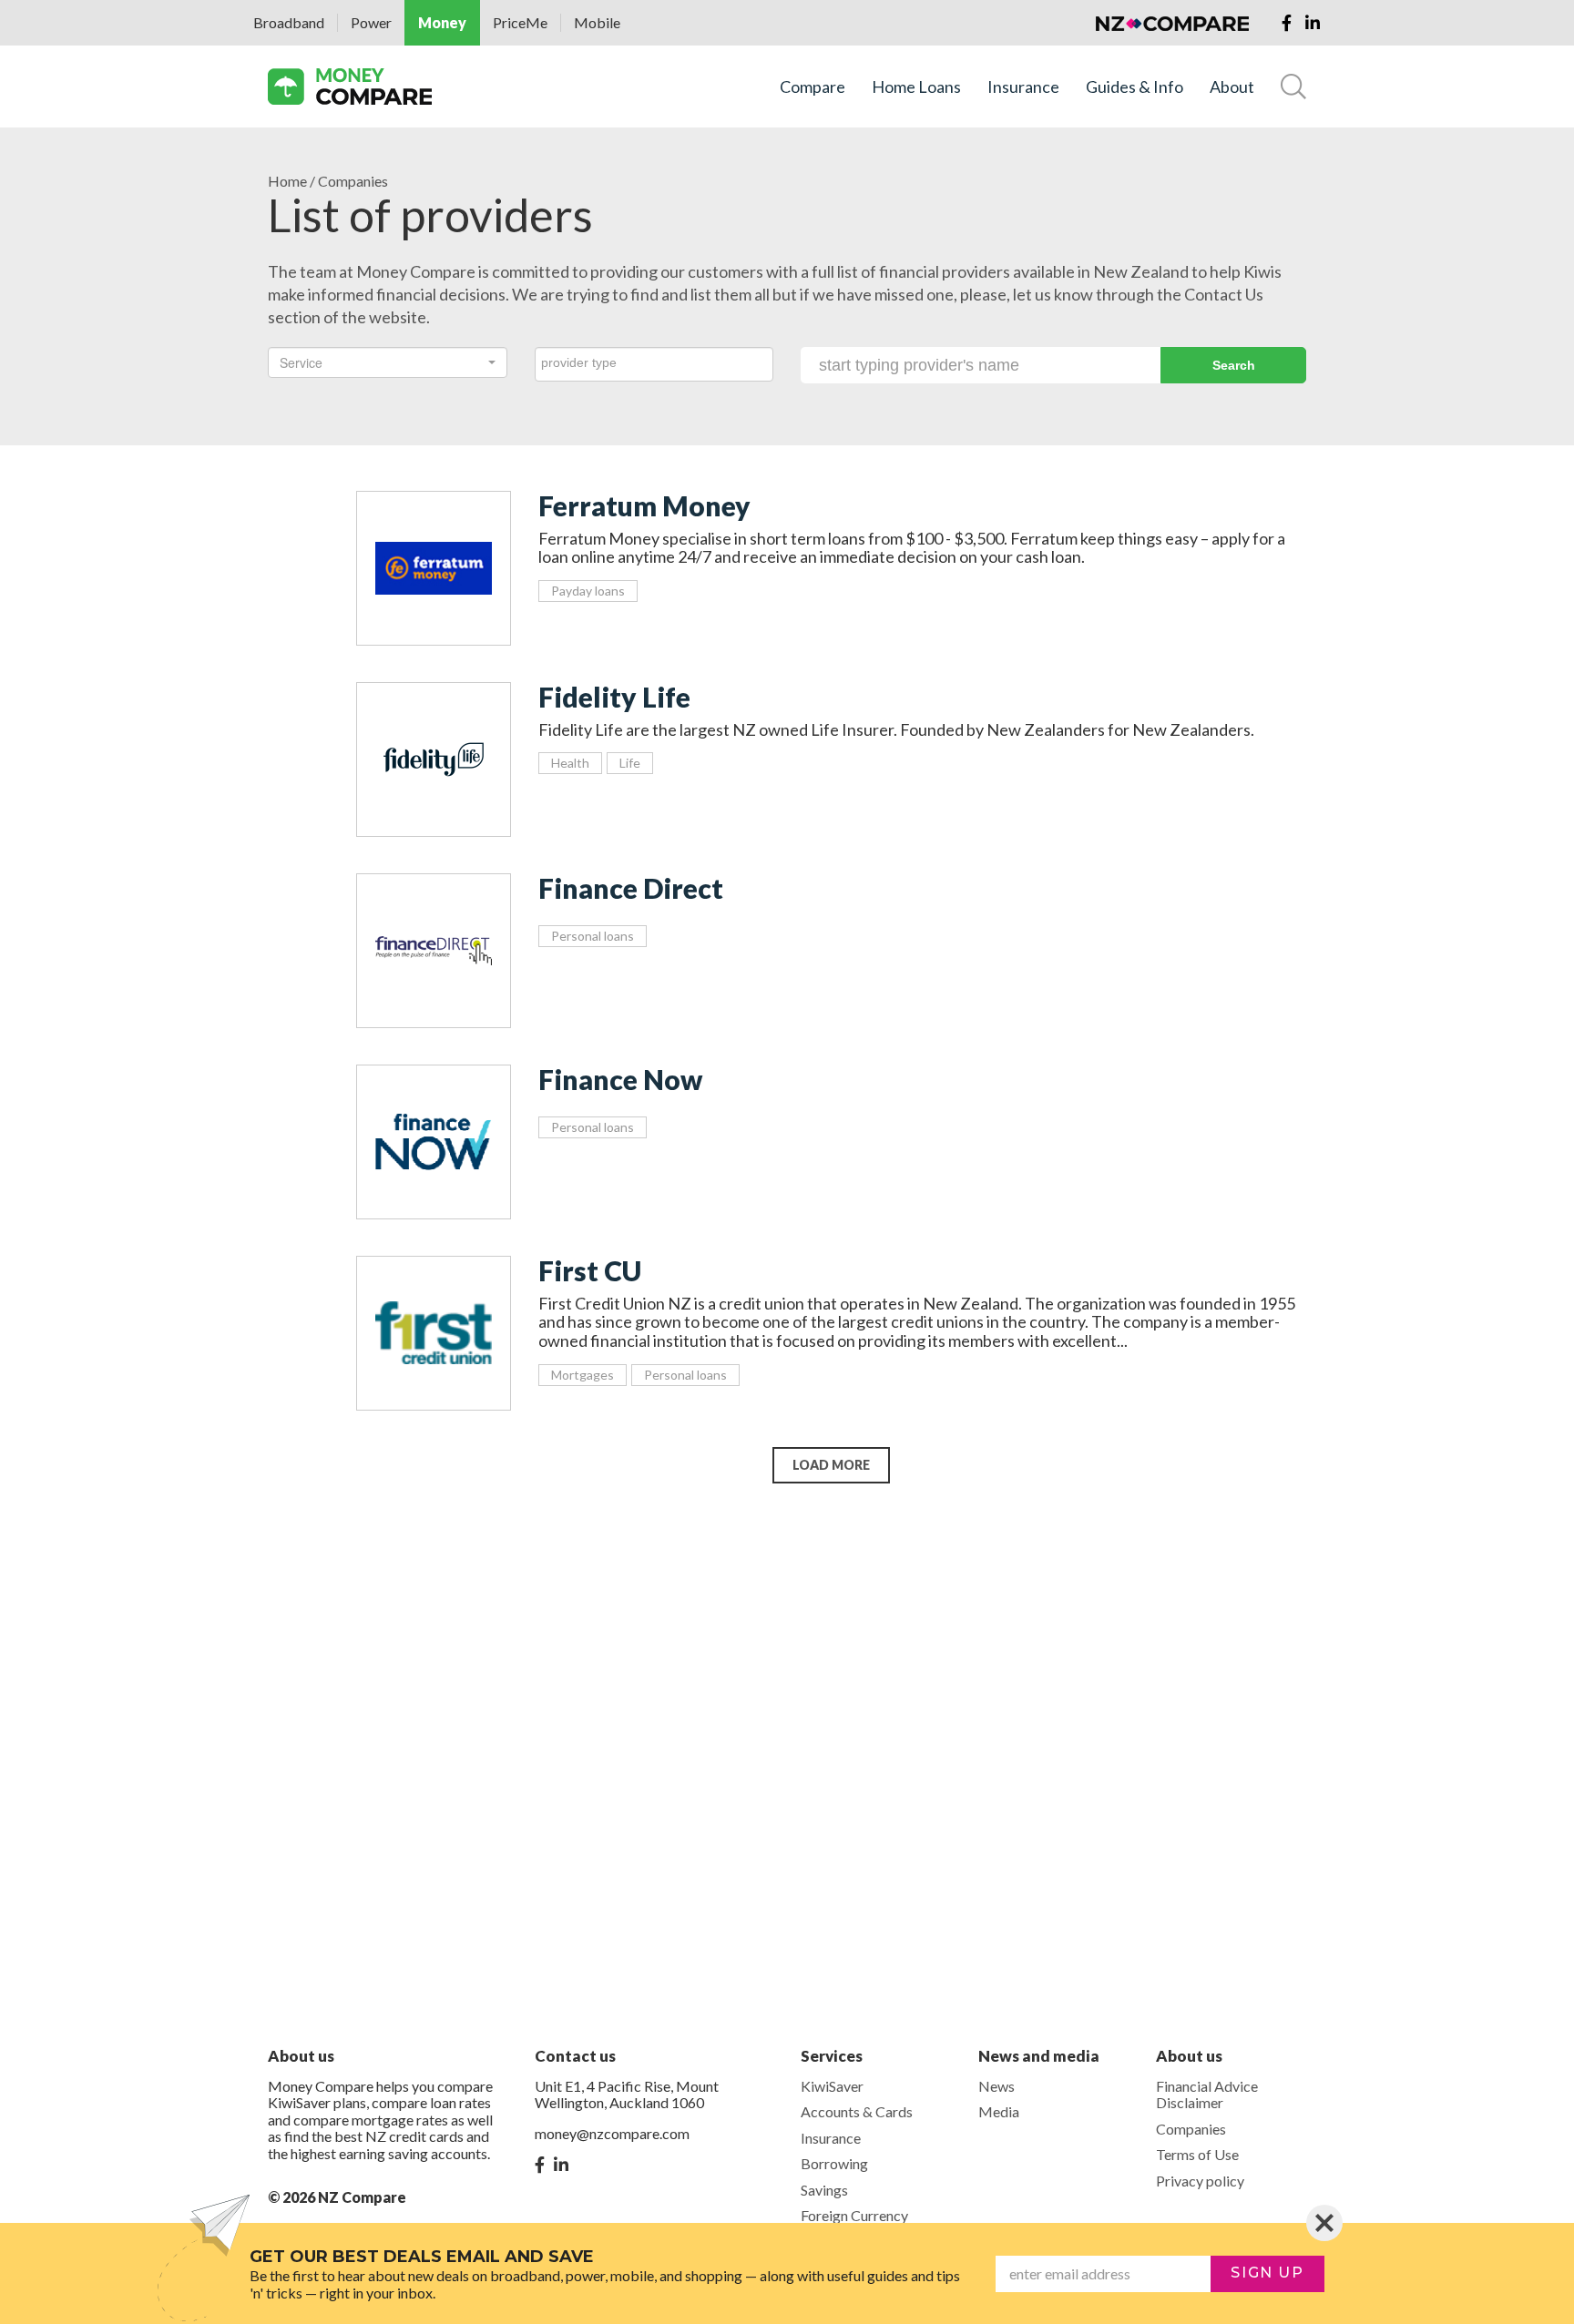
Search (1234, 365)
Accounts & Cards (857, 2111)
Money (442, 22)
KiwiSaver (832, 2086)
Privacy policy (1200, 2181)
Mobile (597, 22)
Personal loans (593, 936)
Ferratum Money (644, 505)
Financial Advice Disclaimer (1207, 2094)
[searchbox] (654, 362)
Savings (824, 2190)
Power (371, 22)
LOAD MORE (831, 1465)
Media (999, 2111)
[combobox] (388, 362)
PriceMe (520, 22)
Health (570, 763)
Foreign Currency (854, 2215)
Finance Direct (631, 888)
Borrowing (834, 2163)
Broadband (289, 22)
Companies (1191, 2129)
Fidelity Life (614, 697)
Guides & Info (1135, 87)
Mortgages (583, 1375)
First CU (590, 1270)
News (997, 2086)
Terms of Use (1197, 2154)
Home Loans (916, 87)
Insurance (1023, 87)
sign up (1267, 2273)
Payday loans (588, 591)
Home (287, 181)
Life (630, 763)
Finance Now (620, 1079)
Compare (813, 87)
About (1232, 87)
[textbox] (382, 362)
